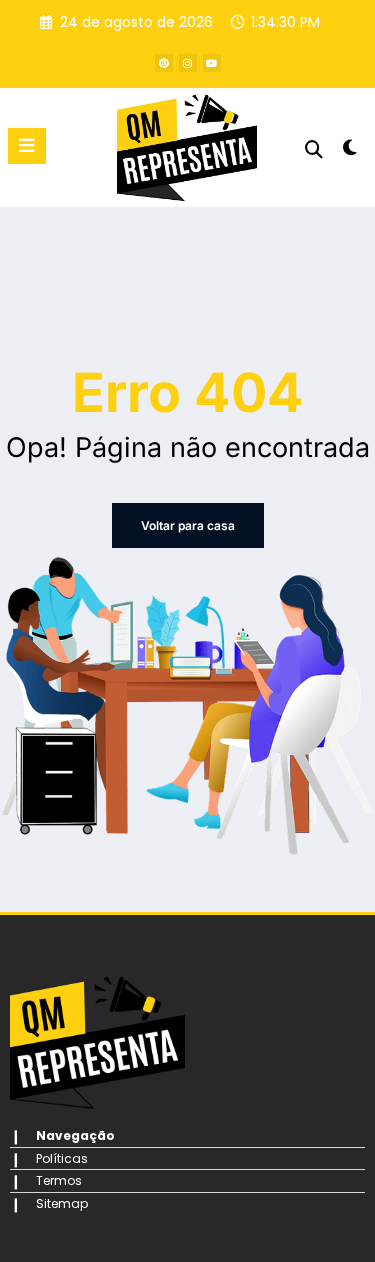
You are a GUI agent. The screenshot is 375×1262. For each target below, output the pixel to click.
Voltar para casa (188, 525)
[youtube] (212, 63)
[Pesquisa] (314, 149)
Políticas (62, 1158)
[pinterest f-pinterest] (164, 63)
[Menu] (27, 146)
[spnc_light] (350, 151)
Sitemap (62, 1203)
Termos (59, 1180)
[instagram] (188, 63)
